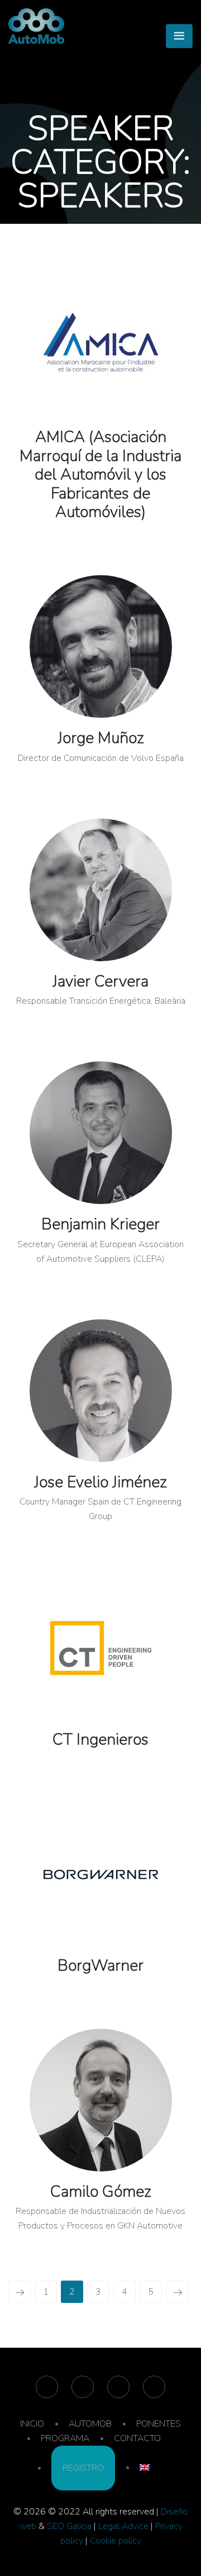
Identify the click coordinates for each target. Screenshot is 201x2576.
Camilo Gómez (101, 2192)
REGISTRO (83, 2468)
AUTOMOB (90, 2424)
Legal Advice (123, 2526)
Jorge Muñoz (101, 738)
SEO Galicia (69, 2526)
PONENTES (159, 2424)
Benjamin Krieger (100, 1224)
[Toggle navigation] (179, 36)
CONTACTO (137, 2438)
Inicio (79, 231)
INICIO (32, 2424)
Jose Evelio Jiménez (100, 1482)
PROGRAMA (65, 2438)
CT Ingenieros (100, 1740)
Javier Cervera (100, 981)
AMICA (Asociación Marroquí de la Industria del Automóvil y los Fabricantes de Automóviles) (100, 474)
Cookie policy (116, 2541)
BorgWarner (100, 1966)
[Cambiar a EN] (145, 2467)
